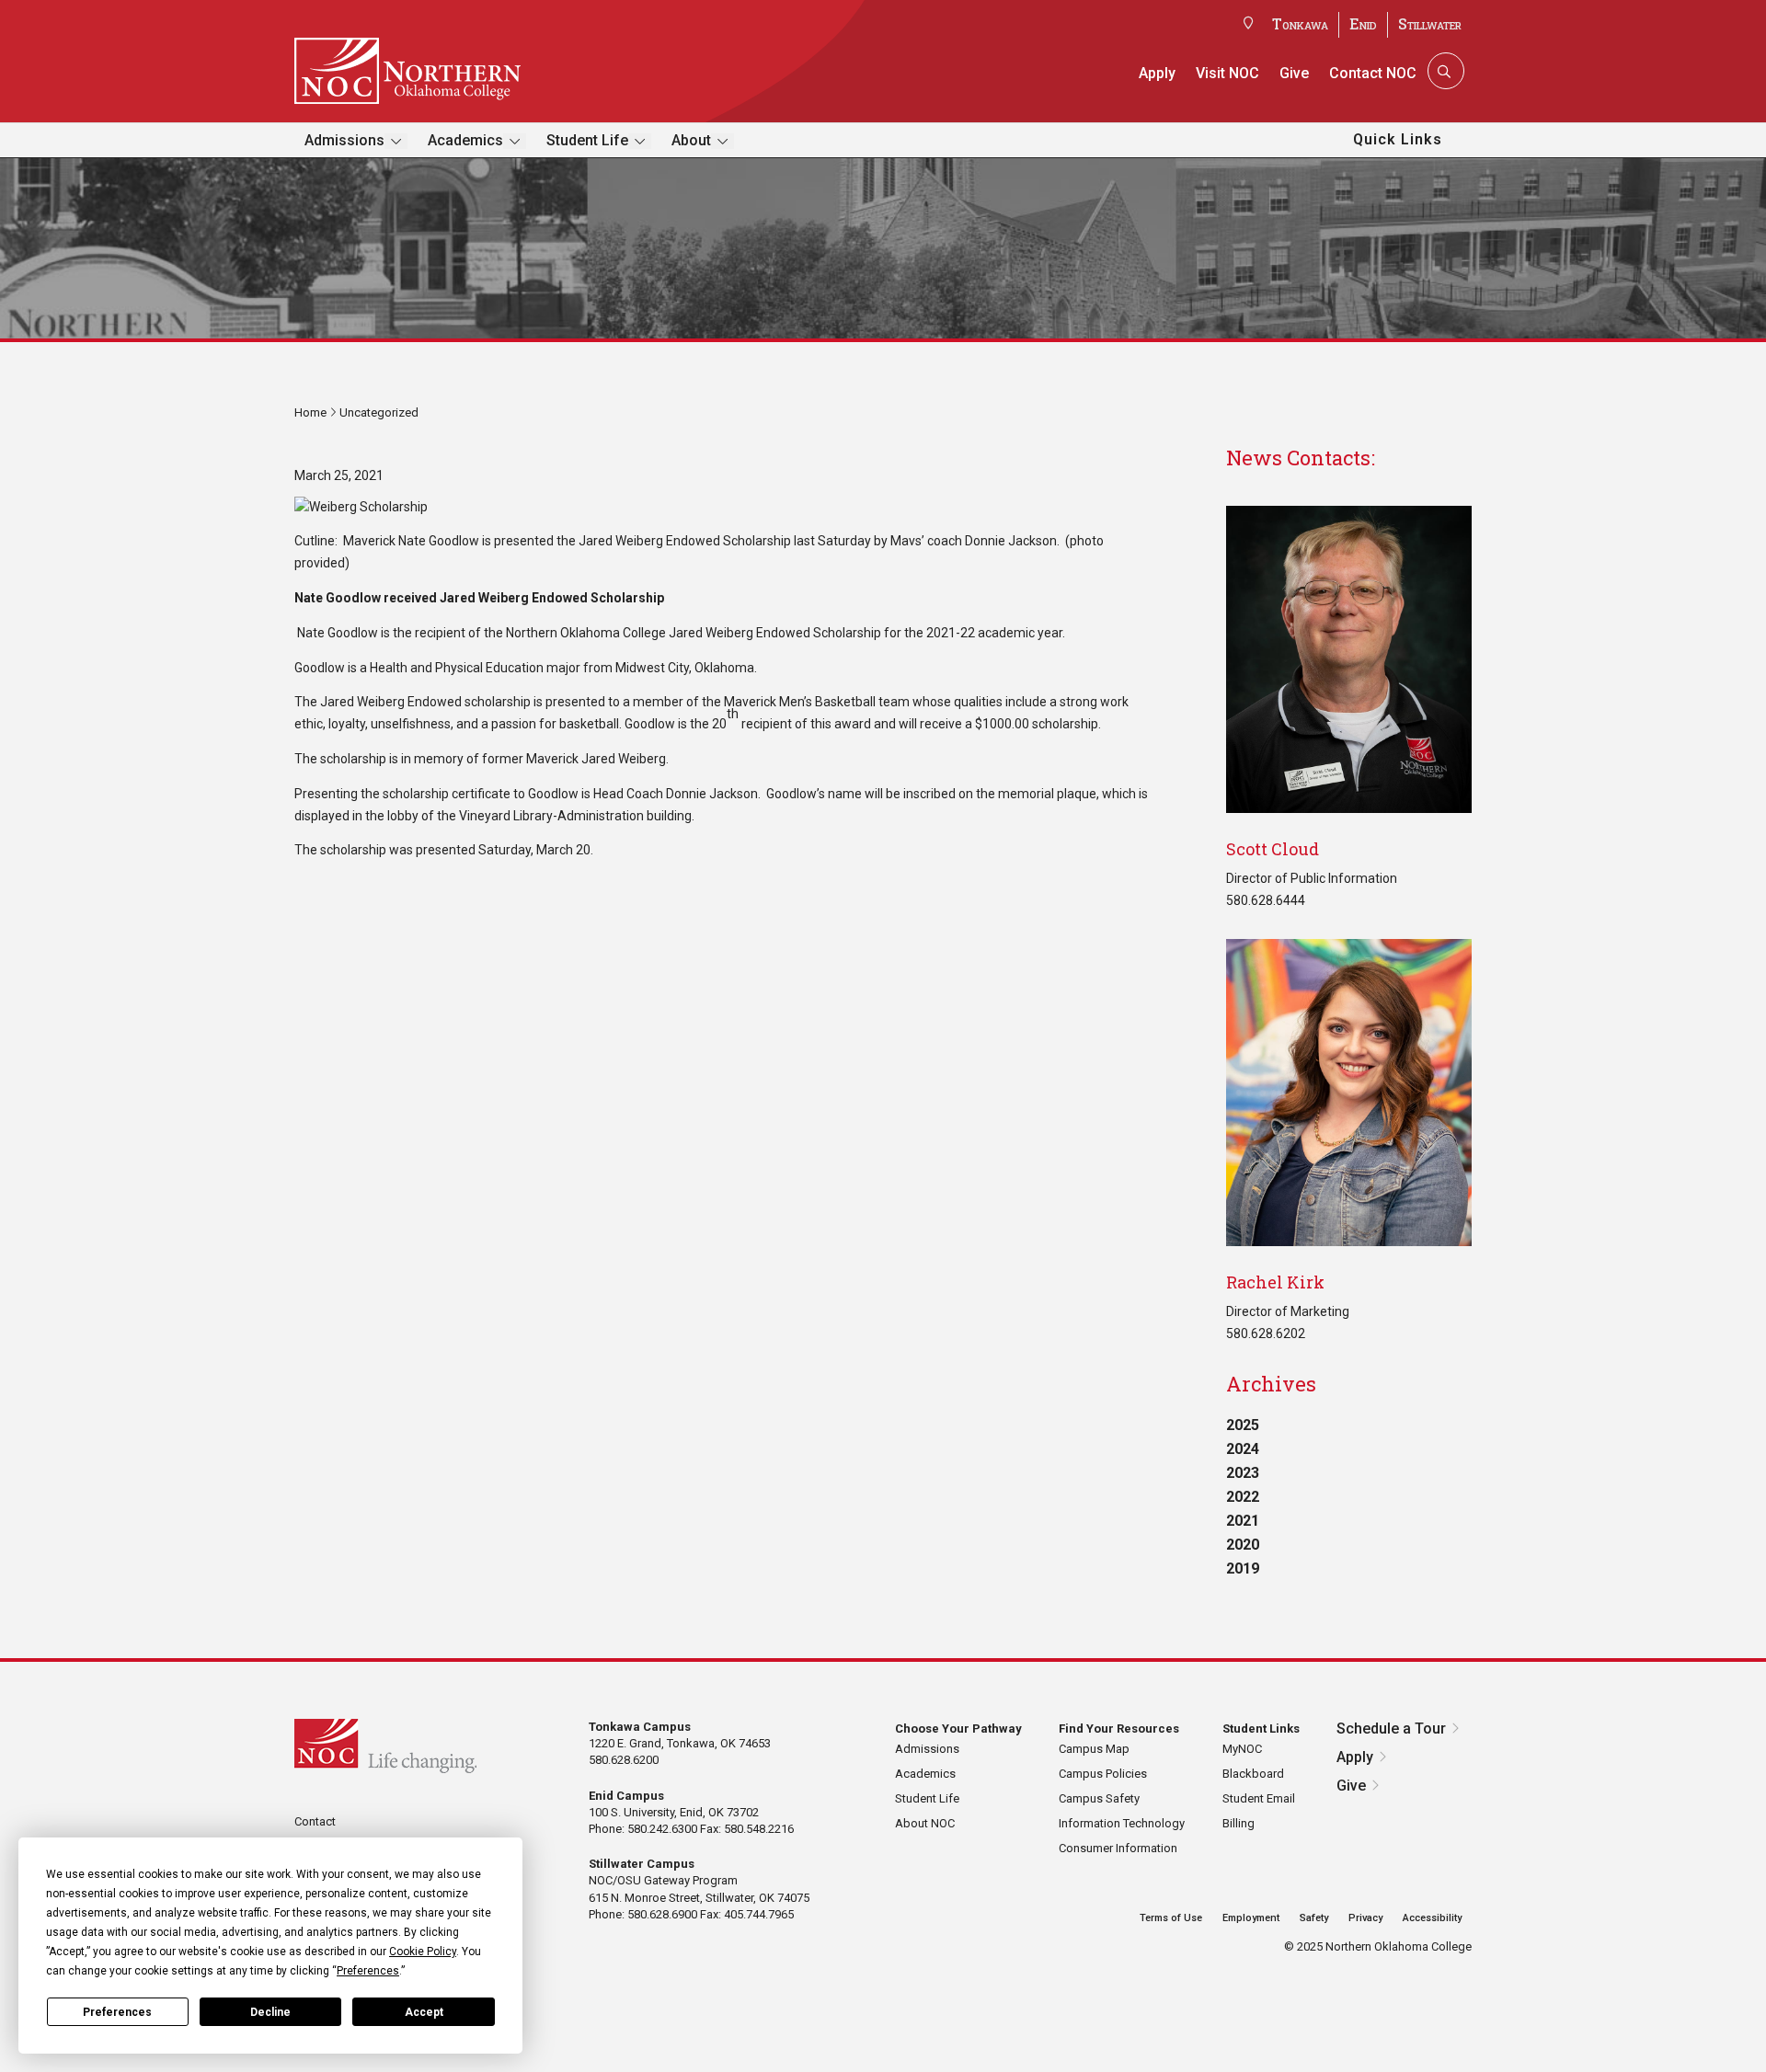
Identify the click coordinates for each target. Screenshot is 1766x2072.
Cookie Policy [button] (423, 1952)
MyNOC (1242, 1749)
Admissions (344, 140)
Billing (1238, 1823)
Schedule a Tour (1391, 1729)
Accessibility (1432, 1918)
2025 (1243, 1425)
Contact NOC (1373, 73)
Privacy (1365, 1918)
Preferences (117, 2012)
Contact (315, 1821)
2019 (1243, 1568)
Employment (1251, 1918)
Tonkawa (1300, 23)
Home (310, 412)
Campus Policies (1103, 1774)
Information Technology (1122, 1823)
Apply (1157, 73)
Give (1294, 73)
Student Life (587, 140)
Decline (270, 2012)
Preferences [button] (368, 1971)
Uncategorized (379, 412)
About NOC (925, 1823)
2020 (1243, 1545)
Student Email (1259, 1798)
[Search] (1444, 71)
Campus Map (1094, 1749)
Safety (1314, 1918)
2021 (1243, 1521)
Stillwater (1430, 23)
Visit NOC (1227, 73)
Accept (424, 2012)
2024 (1243, 1449)
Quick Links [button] (1398, 139)
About (691, 140)
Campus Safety (1099, 1798)
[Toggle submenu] (396, 141)
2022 (1243, 1497)
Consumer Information (1118, 1848)
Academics (465, 140)
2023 (1243, 1473)
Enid (1363, 23)
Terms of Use (1171, 1918)
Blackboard (1253, 1774)
